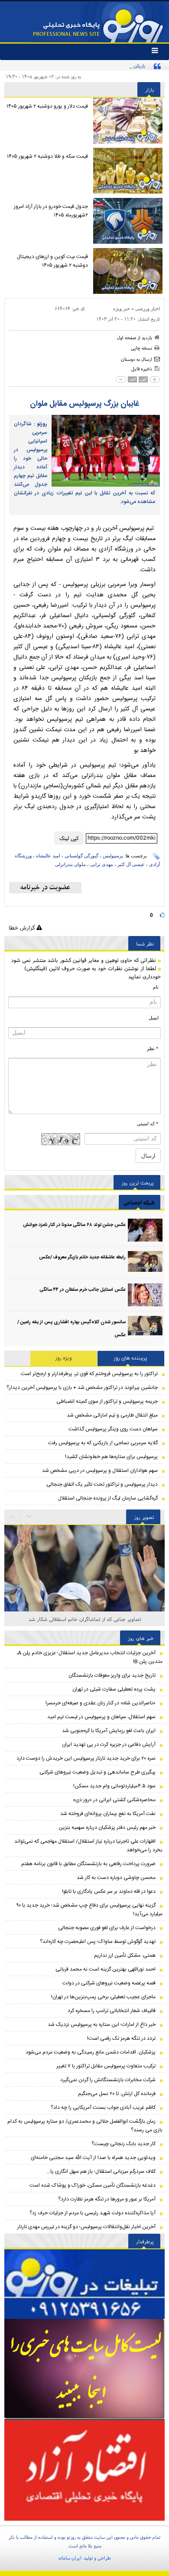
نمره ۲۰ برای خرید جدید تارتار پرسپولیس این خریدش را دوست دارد (86, 1758)
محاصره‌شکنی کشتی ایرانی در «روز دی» (114, 1800)
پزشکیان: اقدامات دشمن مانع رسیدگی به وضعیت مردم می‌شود (91, 2052)
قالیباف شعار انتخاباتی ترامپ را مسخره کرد (112, 2011)
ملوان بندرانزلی (70, 864)
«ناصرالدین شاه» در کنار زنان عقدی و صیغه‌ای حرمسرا (101, 1703)
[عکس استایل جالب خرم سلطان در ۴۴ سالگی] (145, 1295)
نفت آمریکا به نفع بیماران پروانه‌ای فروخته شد (108, 1814)
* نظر (153, 1048)
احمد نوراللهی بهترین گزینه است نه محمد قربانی (106, 1969)
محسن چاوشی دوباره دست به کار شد (116, 1878)
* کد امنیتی (148, 1124)
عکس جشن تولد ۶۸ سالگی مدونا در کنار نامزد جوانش (74, 1225)
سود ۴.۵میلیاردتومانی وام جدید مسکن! (114, 1786)
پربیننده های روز (131, 1358)
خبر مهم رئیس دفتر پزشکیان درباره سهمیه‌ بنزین (107, 1828)
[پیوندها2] (84, 2369)
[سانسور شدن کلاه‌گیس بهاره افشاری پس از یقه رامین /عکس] (145, 1327)
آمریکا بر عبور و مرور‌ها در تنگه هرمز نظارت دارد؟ (107, 2199)
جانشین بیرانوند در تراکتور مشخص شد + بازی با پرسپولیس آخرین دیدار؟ (82, 1388)
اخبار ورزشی (148, 309)
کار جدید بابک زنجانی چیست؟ (123, 2144)
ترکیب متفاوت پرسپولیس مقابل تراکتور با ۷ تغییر (106, 2066)
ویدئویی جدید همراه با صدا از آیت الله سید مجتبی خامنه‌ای (93, 2158)
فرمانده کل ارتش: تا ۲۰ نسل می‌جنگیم (117, 2094)
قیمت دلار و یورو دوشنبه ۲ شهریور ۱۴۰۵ (47, 106)
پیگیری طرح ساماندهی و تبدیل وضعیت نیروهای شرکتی (97, 1772)
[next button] (13, 1517)
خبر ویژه (122, 309)
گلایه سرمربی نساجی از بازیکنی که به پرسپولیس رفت (103, 1443)
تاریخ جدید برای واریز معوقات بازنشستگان (112, 1675)
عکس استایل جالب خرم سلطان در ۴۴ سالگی (83, 1290)
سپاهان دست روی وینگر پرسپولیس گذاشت (113, 1429)
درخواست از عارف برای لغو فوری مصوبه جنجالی (107, 1928)
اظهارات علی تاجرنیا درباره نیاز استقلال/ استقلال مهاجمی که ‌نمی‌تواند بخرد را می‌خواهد (88, 1846)
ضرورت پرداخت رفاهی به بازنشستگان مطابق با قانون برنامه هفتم (88, 1864)
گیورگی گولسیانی (81, 856)
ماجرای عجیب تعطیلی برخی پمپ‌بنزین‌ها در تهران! (103, 1997)
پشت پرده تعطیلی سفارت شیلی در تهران (114, 1689)
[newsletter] (45, 888)
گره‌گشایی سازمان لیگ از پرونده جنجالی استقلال (108, 1498)
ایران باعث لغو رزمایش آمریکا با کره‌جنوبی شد (109, 1731)
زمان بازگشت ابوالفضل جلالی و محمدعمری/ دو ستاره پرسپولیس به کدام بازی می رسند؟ (85, 2126)
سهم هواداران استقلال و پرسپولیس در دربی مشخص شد (100, 1471)
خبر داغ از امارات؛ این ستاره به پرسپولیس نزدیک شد (102, 2025)
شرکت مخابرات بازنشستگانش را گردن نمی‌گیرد (108, 2080)
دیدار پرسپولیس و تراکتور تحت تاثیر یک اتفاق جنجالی (102, 1484)
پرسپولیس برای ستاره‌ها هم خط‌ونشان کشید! (111, 1457)
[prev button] (29, 1517)
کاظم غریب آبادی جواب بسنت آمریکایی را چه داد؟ (103, 2108)
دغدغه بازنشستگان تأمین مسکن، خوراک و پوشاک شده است (93, 2185)
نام (156, 987)
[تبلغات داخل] (84, 2284)
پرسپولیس (113, 856)
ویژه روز (64, 1358)
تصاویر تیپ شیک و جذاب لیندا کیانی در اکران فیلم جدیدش (85, 1619)
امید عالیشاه (48, 856)
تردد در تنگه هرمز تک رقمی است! (121, 2038)
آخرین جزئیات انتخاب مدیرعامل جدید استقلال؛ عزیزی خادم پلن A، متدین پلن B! (89, 1657)
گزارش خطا (23, 928)
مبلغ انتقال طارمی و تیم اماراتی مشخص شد (112, 1415)
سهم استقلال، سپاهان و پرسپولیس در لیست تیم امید (101, 1717)
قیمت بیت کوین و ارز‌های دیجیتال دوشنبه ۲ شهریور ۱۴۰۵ (52, 261)
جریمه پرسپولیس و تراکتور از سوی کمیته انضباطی (107, 1401)
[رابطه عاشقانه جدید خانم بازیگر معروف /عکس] (145, 1263)
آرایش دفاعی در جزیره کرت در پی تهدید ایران (109, 1745)
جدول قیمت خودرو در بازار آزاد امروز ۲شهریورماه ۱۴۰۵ (51, 211)
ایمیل (154, 1018)
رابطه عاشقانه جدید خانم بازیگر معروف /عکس (82, 1258)
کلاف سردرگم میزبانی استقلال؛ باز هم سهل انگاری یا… (101, 2172)
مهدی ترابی (102, 864)
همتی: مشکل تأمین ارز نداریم (125, 1955)
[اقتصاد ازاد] (84, 2470)
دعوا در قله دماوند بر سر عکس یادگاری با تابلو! (109, 1891)
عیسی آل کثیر (131, 864)
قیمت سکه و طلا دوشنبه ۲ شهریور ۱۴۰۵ (47, 156)
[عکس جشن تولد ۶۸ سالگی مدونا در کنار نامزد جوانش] (145, 1230)
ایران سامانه (70, 2558)
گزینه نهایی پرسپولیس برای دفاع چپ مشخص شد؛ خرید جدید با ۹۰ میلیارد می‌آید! (90, 1910)
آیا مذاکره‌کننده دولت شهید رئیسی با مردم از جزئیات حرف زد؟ (93, 2213)
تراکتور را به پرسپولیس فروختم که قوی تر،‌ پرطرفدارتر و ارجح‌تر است (89, 1374)
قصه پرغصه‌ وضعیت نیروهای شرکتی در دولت (109, 1983)
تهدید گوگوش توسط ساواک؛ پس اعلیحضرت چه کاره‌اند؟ (98, 1942)
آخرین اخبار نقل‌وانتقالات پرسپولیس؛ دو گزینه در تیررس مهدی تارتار (86, 2227)
